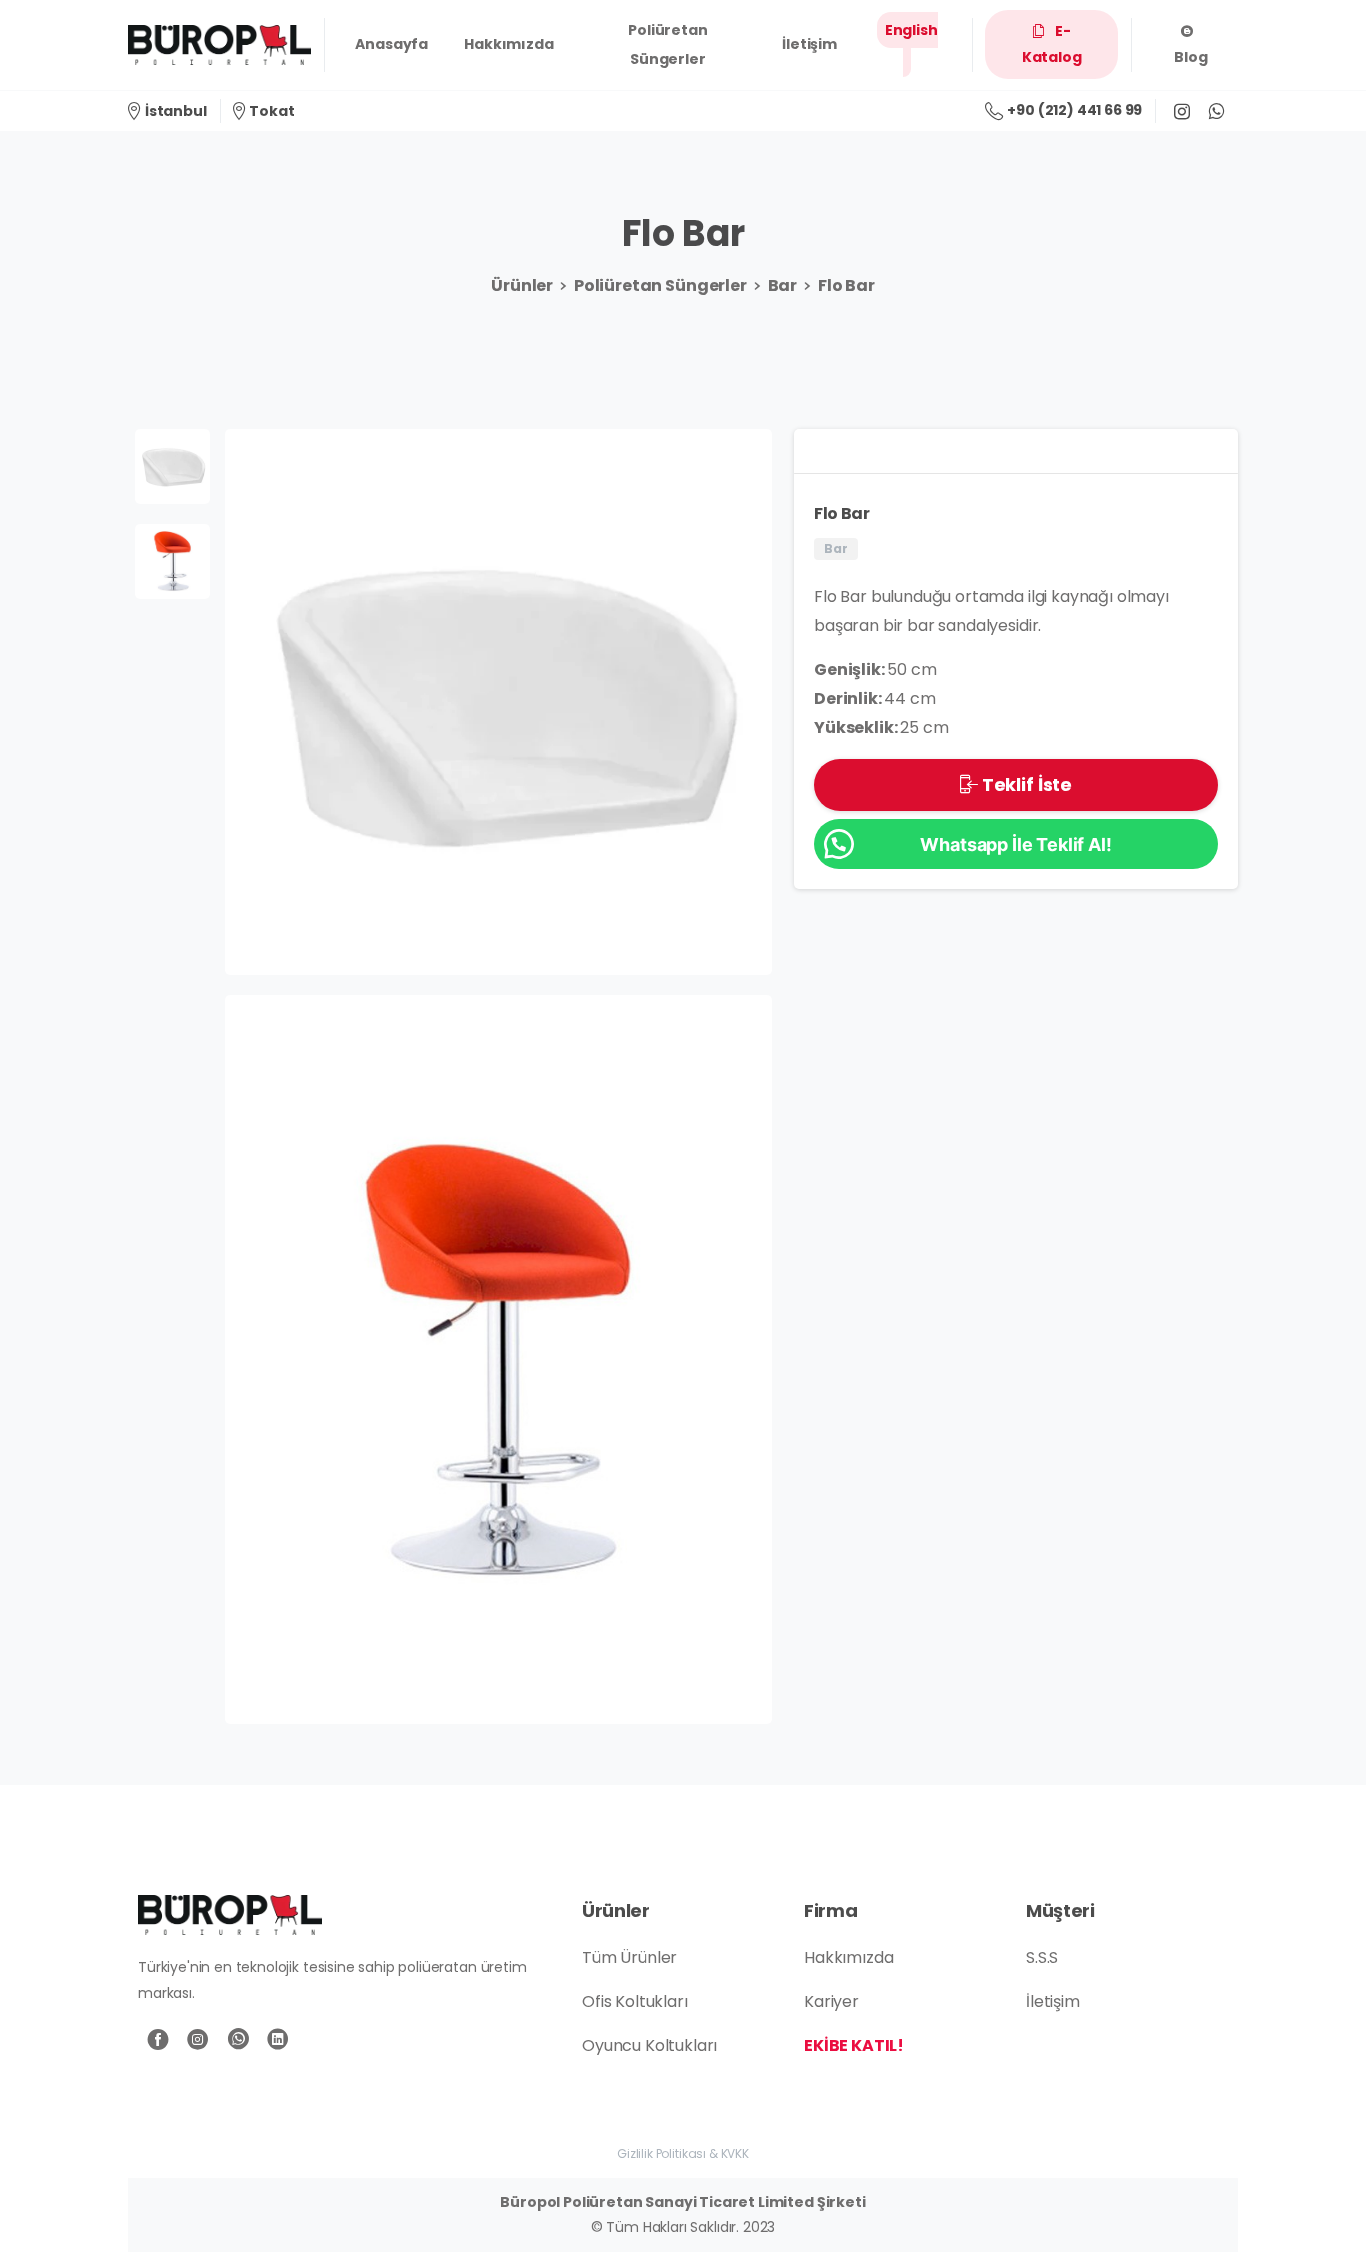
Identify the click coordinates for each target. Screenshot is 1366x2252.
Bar (783, 285)
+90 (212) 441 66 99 (1074, 110)
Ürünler (522, 285)
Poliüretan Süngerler (660, 285)
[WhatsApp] (1216, 111)
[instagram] (1182, 111)
